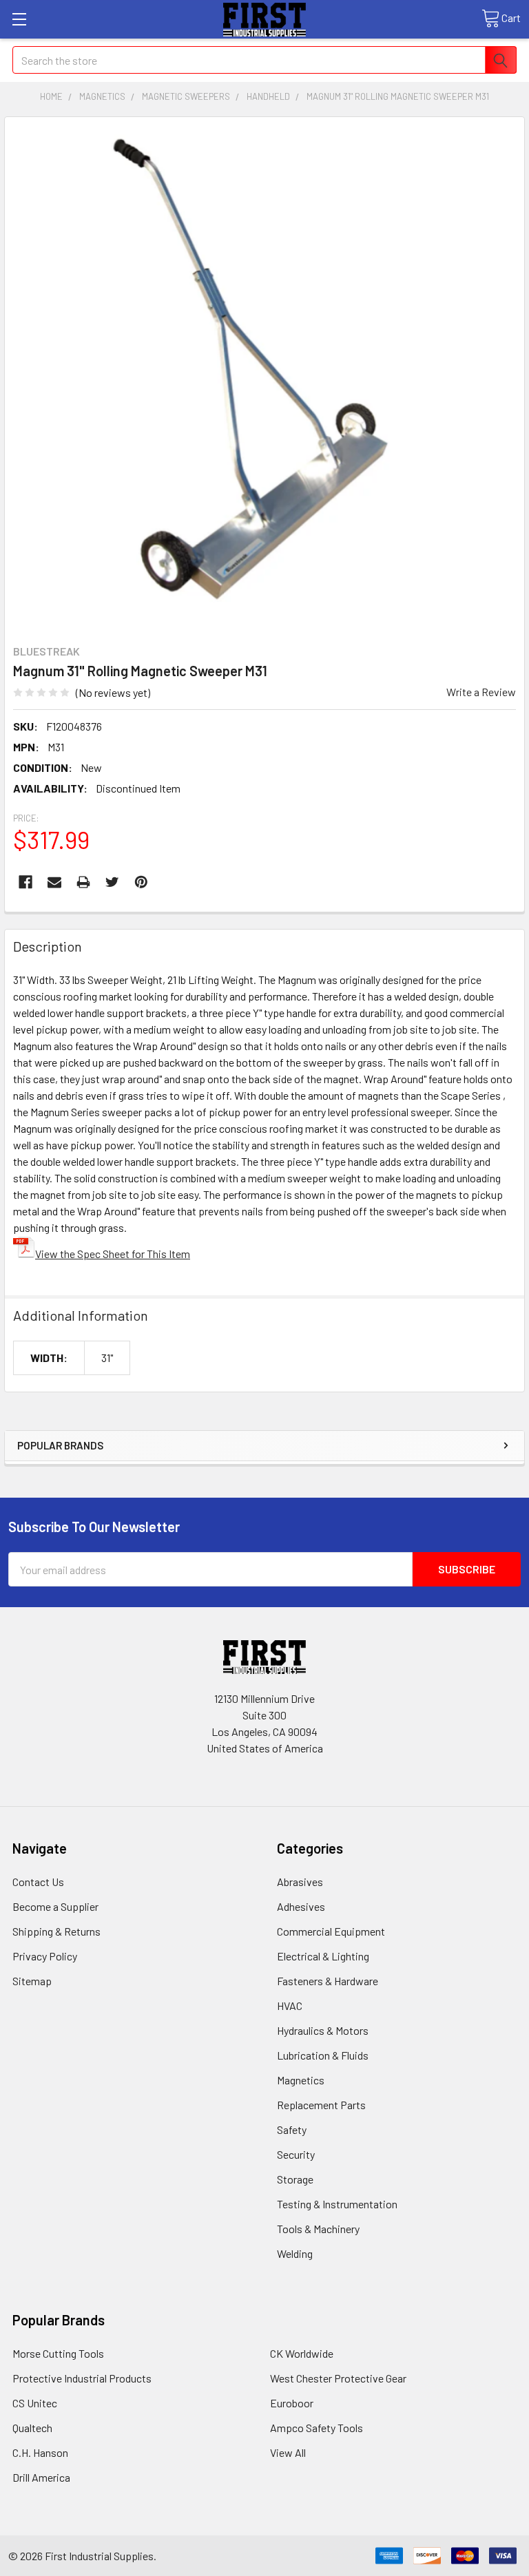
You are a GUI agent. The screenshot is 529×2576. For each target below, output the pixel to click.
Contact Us (38, 1882)
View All (288, 2452)
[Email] (54, 882)
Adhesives (301, 1906)
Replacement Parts (321, 2105)
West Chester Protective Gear (338, 2378)
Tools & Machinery (318, 2229)
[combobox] (264, 60)
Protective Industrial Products (82, 2378)
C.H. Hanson (40, 2452)
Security (296, 2154)
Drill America (41, 2477)
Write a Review (481, 692)
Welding (295, 2253)
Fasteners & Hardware (328, 1981)
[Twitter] (112, 882)
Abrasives (300, 1882)
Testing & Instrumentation (337, 2204)
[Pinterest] (141, 882)
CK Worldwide (302, 2353)
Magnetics (301, 2080)
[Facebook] (25, 882)
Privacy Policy (45, 1956)
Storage (295, 2179)
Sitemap (32, 1981)
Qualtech (32, 2428)
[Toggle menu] (19, 19)
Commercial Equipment (331, 1931)
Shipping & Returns (56, 1931)
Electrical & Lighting (323, 1956)
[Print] (83, 882)
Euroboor (292, 2403)
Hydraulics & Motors (323, 2030)
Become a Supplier (55, 1906)
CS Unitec (35, 2403)
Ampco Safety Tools (317, 2428)
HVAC (290, 2006)
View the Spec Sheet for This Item (113, 1254)
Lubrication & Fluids (323, 2055)
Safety (292, 2129)
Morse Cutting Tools (58, 2353)
